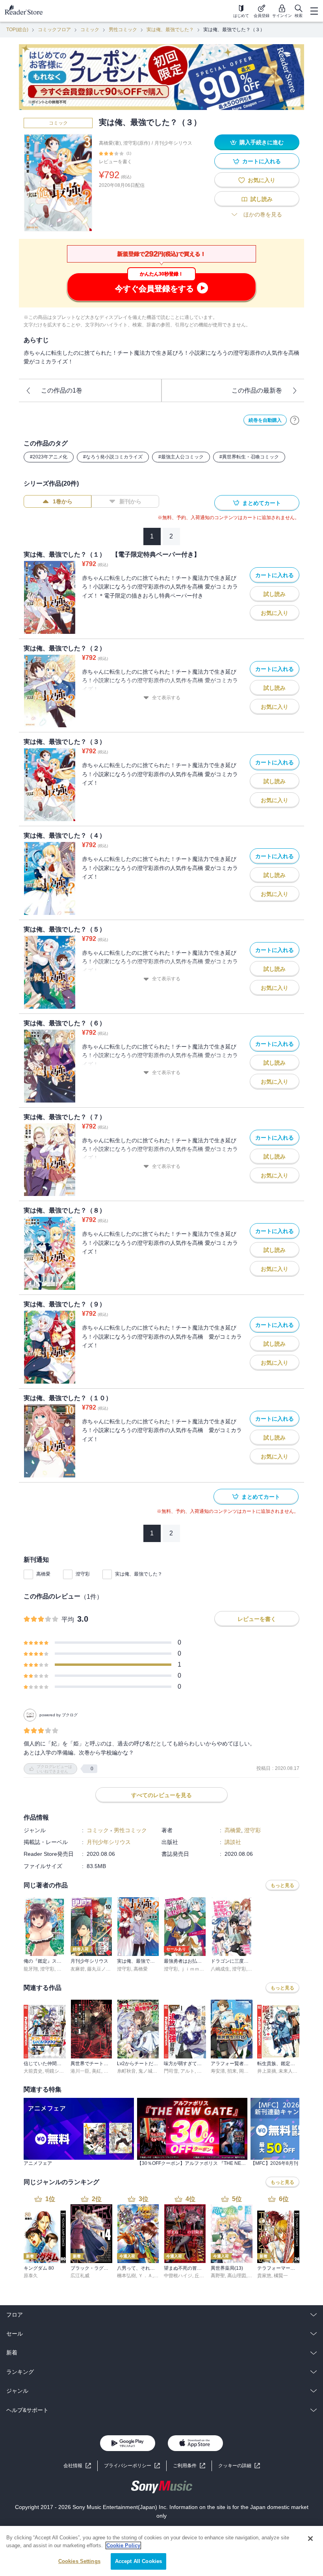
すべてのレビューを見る (161, 1795)
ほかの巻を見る (263, 214)
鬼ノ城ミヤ (150, 2071)
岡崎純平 (249, 2071)
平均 (68, 1620)
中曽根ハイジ (178, 2276)
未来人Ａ (288, 2071)
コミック (90, 30)
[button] (239, 2466)
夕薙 (202, 2071)
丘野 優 (202, 2276)
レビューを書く (115, 162)
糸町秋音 (126, 2071)
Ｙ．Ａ (145, 2276)
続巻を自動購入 (265, 420)
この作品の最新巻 (257, 390)
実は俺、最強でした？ (170, 30)
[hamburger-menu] (314, 11)
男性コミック (123, 30)
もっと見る (282, 1885)
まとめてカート (262, 503)
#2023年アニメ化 (49, 457)
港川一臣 (80, 2071)
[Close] (310, 2539)
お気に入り (262, 180)
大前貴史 (33, 2071)
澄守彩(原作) (137, 143)
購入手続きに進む (262, 142)
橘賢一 (281, 2276)
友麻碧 (78, 1969)
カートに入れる (262, 161)
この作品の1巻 (62, 390)
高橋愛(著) (110, 143)
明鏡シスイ (57, 2071)
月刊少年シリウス (173, 143)
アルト (187, 2071)
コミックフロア (54, 30)
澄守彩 (83, 1574)
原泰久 (31, 2276)
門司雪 (171, 2071)
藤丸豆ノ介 (99, 1969)
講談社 (233, 1842)
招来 (232, 2071)
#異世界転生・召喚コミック (249, 457)
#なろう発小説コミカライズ (113, 457)
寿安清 (218, 2071)
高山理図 (237, 2276)
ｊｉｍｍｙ (192, 1969)
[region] (161, 2551)
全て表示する (166, 698)
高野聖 (218, 2276)
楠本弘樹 (126, 2276)
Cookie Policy (123, 2545)
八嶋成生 (220, 1969)
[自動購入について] (295, 420)
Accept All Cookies (138, 2561)
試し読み (262, 199)
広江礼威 (80, 2276)
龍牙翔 (31, 1969)
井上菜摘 (267, 2071)
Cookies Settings (79, 2561)
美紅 (97, 2071)
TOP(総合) (17, 30)
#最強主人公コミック (181, 457)
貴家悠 (264, 2276)
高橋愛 (43, 1574)
